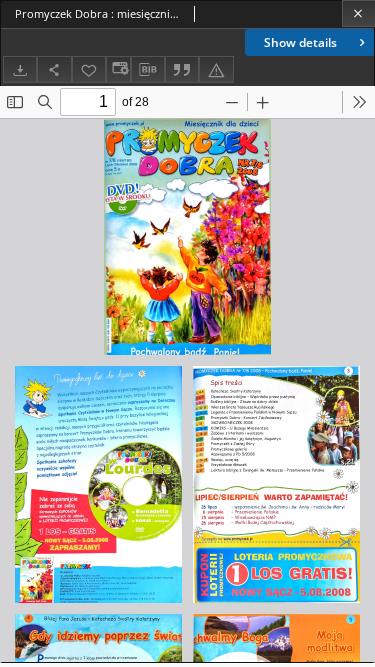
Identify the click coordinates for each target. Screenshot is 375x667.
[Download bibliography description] (148, 70)
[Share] (54, 69)
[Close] (358, 13)
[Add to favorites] (89, 69)
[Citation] (182, 69)
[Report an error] (216, 69)
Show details (300, 42)
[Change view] (118, 69)
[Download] (20, 69)
